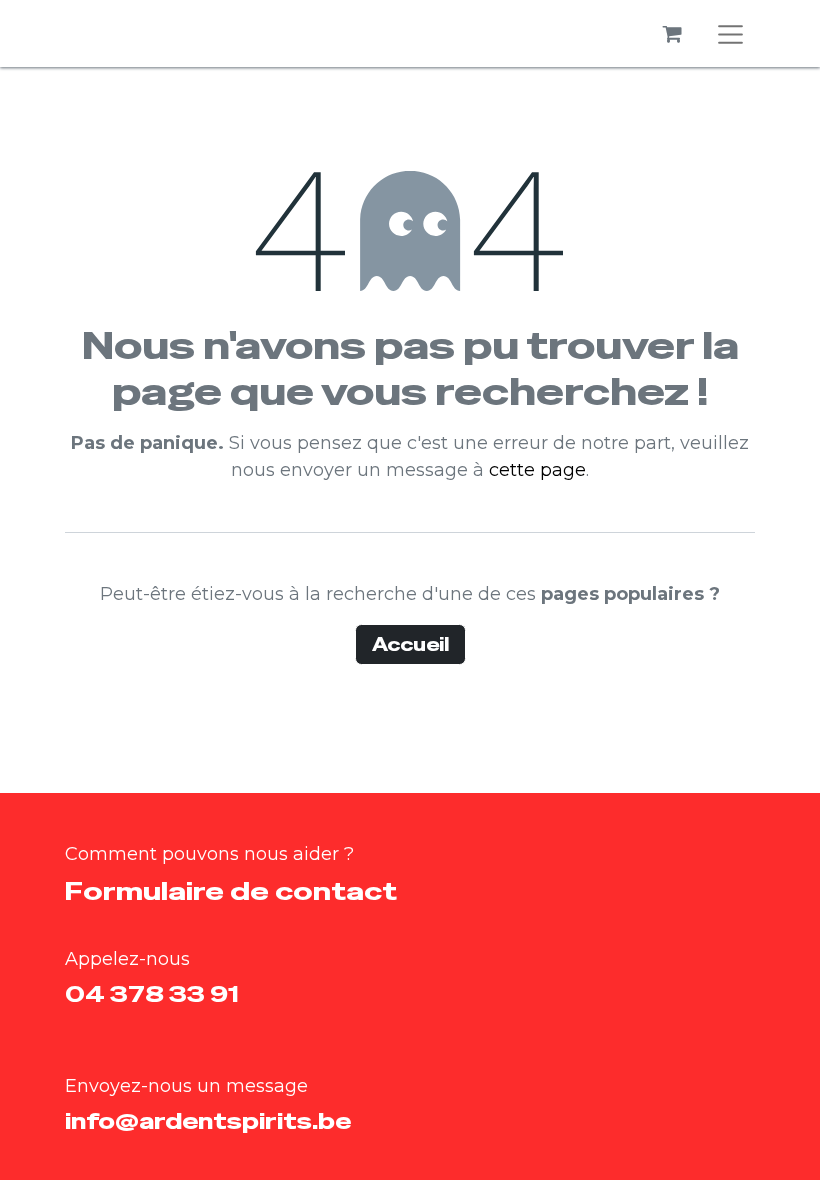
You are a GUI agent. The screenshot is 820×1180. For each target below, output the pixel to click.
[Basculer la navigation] (731, 33)
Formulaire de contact (231, 891)
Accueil (410, 644)
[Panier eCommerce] (673, 34)
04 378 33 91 (152, 994)
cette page (537, 470)
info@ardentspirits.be (208, 1121)
